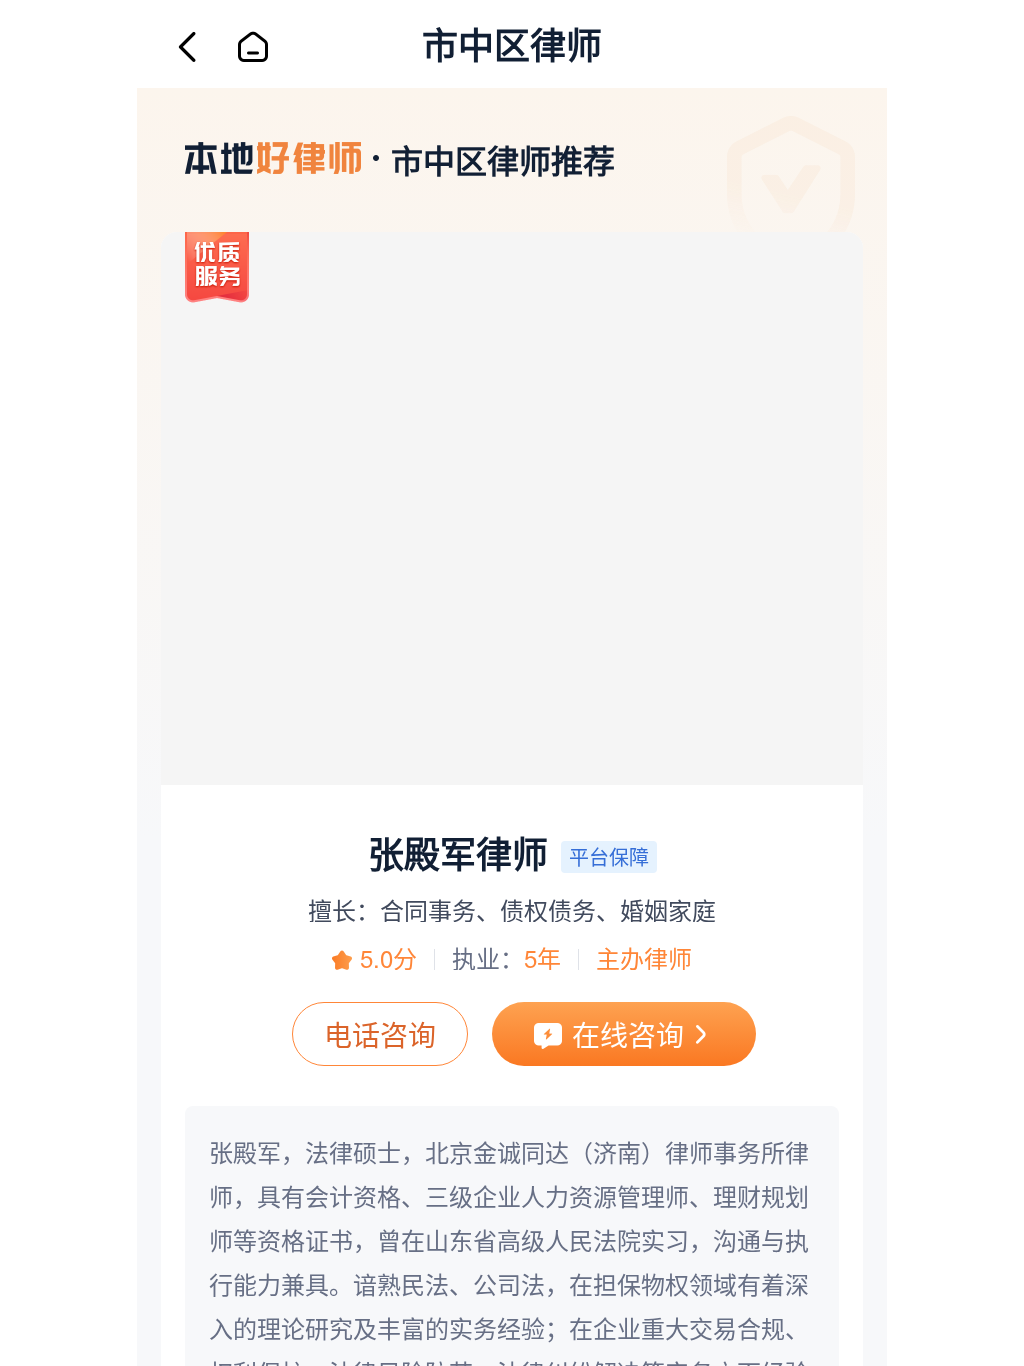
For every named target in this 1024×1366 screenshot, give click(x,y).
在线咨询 (628, 1034)
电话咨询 (380, 1034)
